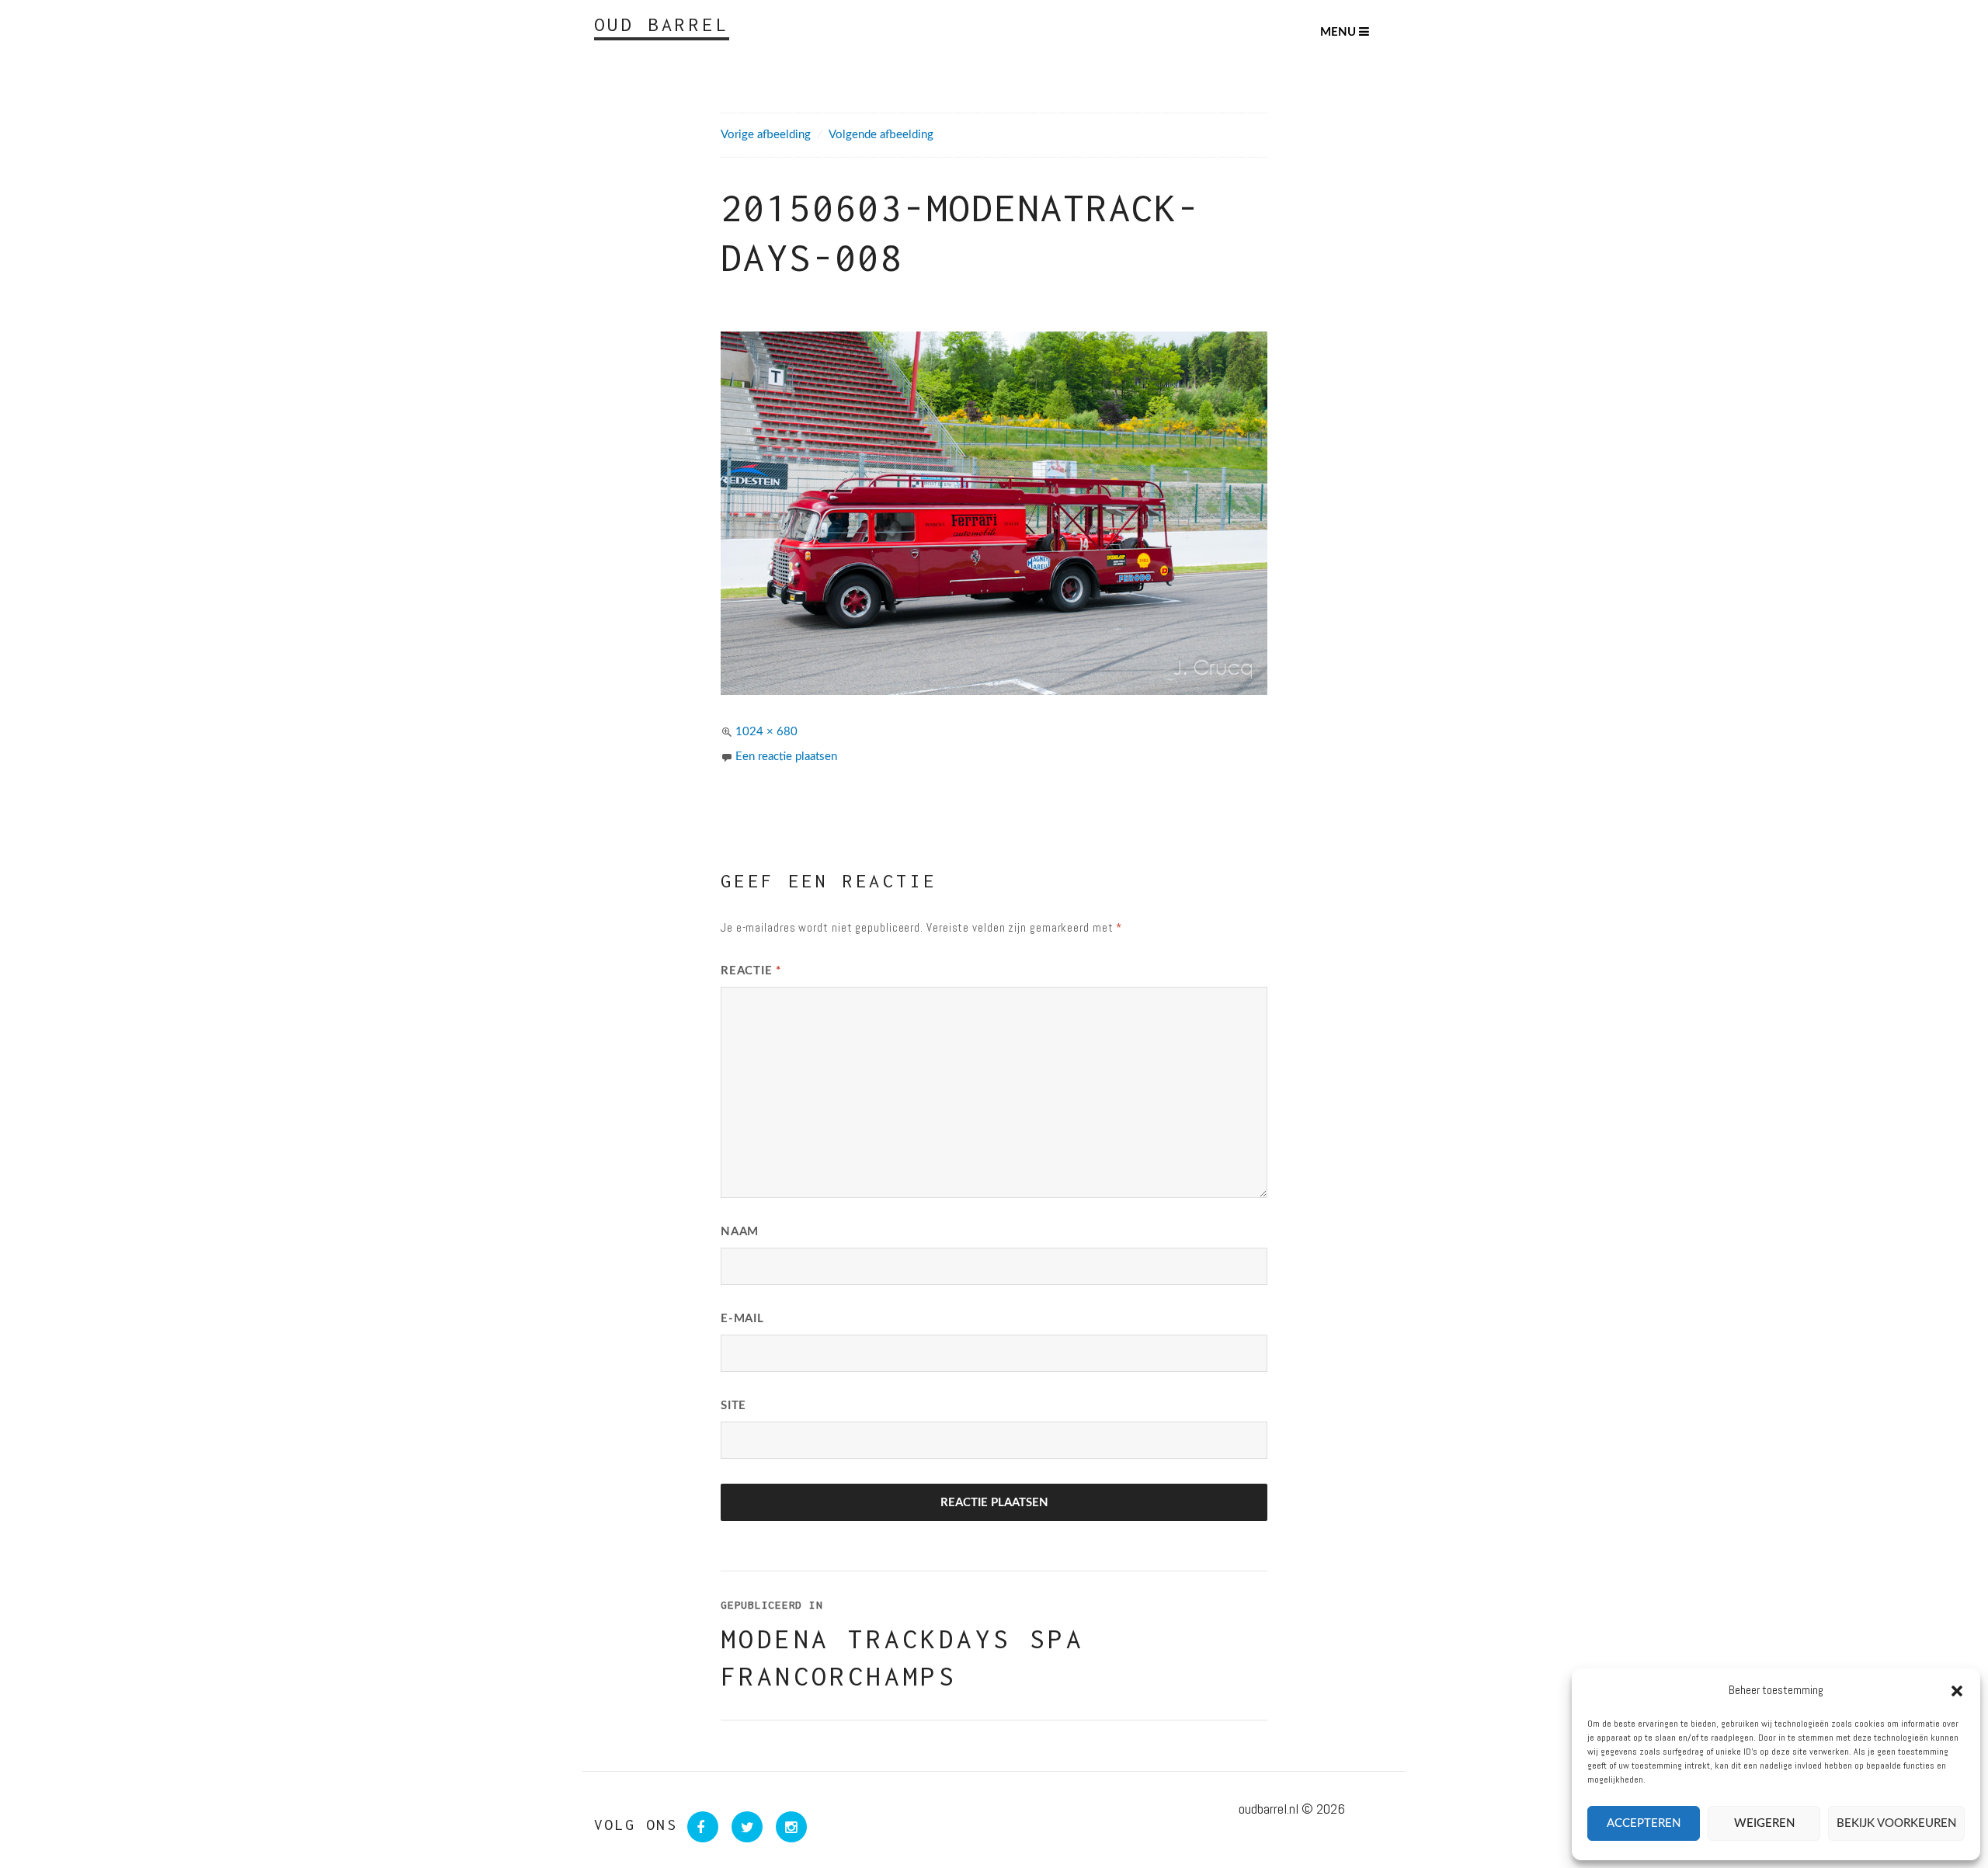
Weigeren (1764, 1823)
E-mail (742, 1319)
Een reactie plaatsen (786, 757)
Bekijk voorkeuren (1896, 1823)
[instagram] (786, 1827)
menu (1340, 32)
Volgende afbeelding (881, 135)
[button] (1957, 1691)
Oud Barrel (662, 24)
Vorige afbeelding (766, 135)
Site (733, 1406)
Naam (740, 1232)
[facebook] (699, 1827)
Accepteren (1644, 1823)
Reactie (751, 971)
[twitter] (744, 1827)
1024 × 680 (766, 732)
